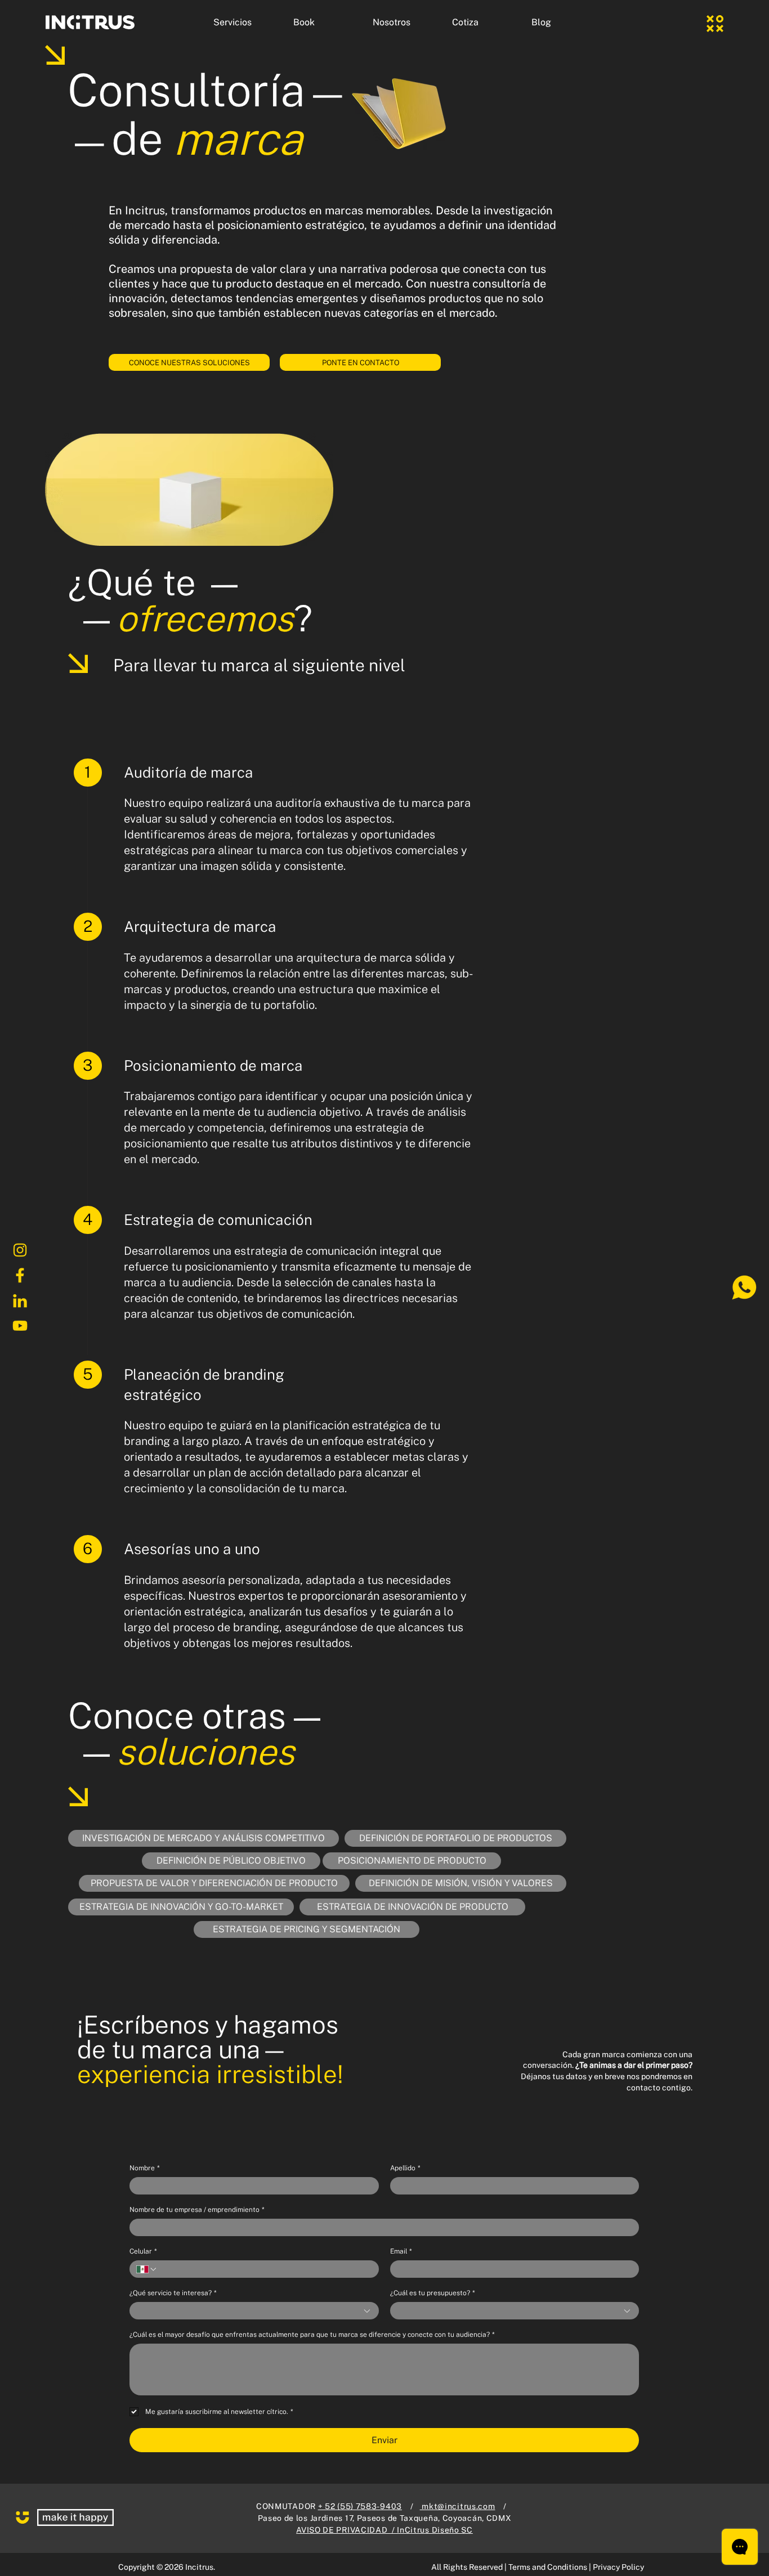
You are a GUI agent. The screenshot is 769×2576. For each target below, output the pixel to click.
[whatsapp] (744, 1288)
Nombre (144, 2168)
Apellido (405, 2168)
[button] (245, 23)
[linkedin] (20, 1301)
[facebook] (20, 1276)
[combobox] (254, 2311)
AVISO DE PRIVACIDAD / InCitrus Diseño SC (384, 2530)
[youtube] (20, 1326)
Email (401, 2251)
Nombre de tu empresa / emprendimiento (197, 2210)
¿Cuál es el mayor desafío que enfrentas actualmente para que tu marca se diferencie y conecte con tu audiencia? (312, 2335)
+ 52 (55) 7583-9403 (360, 2506)
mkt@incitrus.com (458, 2506)
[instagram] (20, 1250)
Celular (143, 2251)
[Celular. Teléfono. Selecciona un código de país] (147, 2269)
